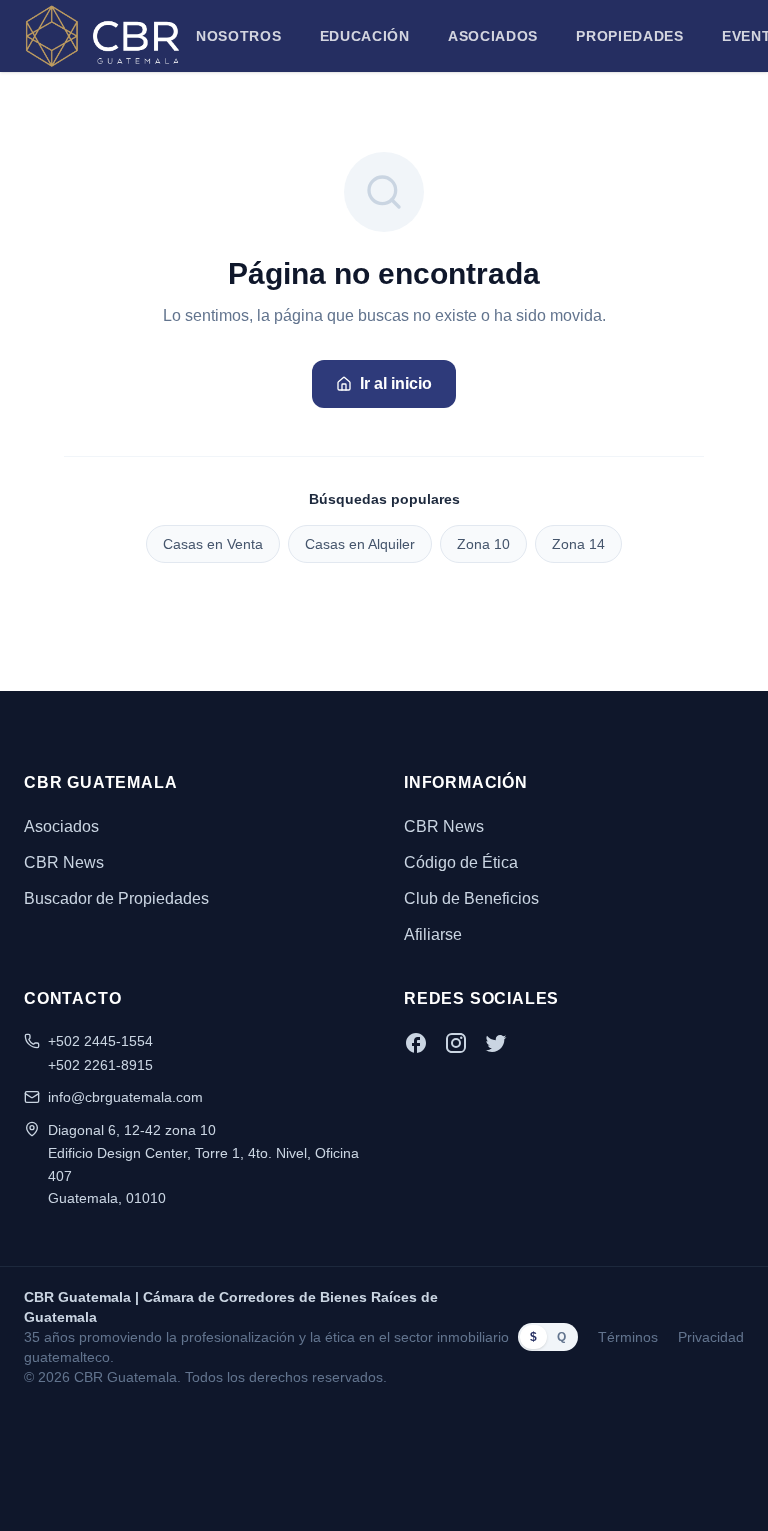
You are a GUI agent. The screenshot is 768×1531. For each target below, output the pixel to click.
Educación (365, 36)
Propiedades (630, 36)
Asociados (493, 36)
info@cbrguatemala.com (125, 1097)
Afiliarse (433, 934)
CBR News (64, 862)
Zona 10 (483, 544)
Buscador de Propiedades (116, 898)
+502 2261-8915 (100, 1065)
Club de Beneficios (471, 898)
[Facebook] (416, 1043)
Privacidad (711, 1337)
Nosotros (239, 36)
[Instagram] (456, 1043)
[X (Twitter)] (496, 1043)
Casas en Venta (213, 544)
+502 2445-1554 (100, 1041)
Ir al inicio (396, 383)
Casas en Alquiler (360, 544)
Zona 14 (578, 544)
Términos (628, 1337)
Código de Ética (461, 862)
